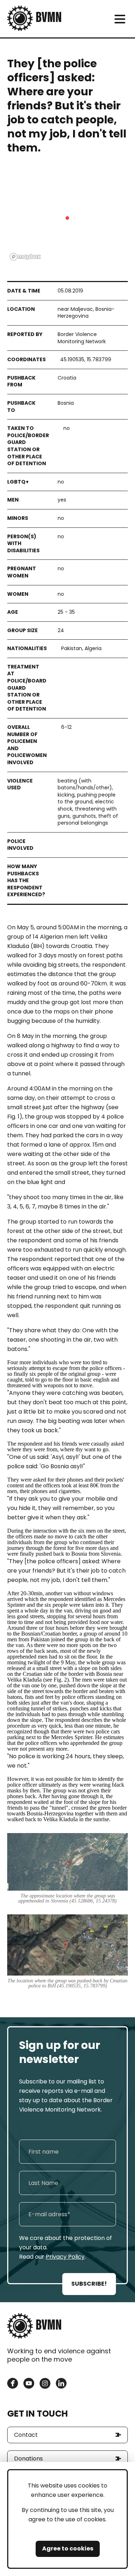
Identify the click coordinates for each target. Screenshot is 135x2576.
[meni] (120, 19)
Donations (28, 2459)
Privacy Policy (65, 2257)
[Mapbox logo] (25, 257)
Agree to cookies (68, 2548)
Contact (26, 2435)
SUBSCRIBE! (89, 2284)
